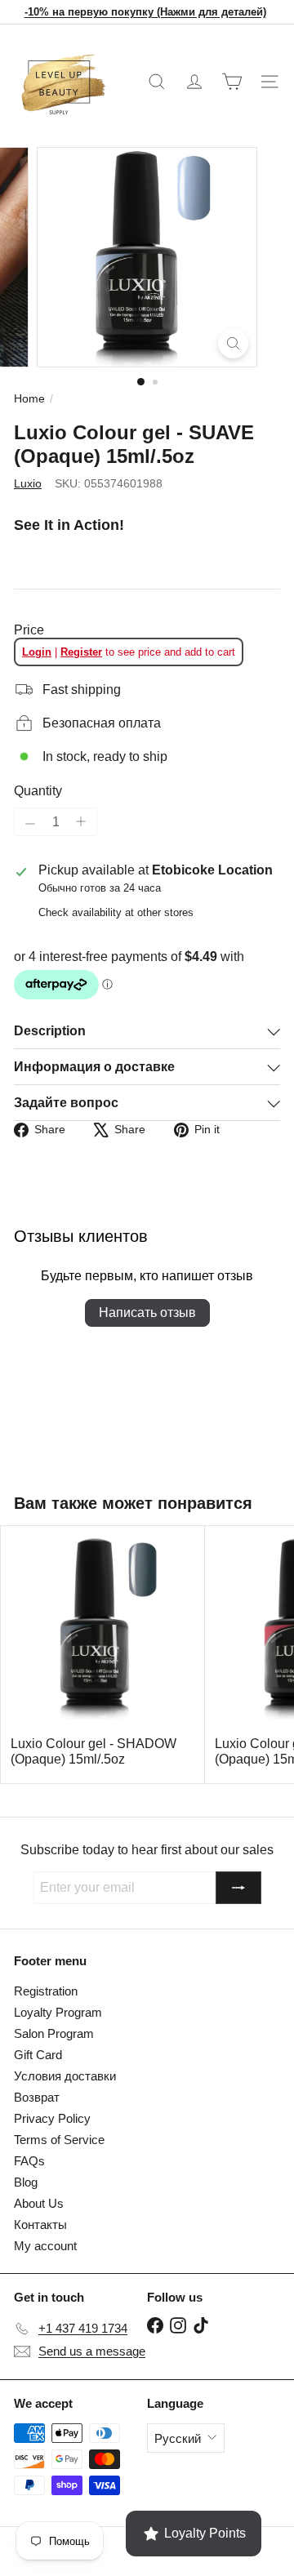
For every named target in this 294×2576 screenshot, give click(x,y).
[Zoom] (233, 343)
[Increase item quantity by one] (81, 822)
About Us (39, 2203)
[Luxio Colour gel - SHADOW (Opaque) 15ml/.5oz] (103, 1655)
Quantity (38, 791)
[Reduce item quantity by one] (30, 824)
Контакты (40, 2225)
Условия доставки (65, 2076)
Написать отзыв (147, 1312)
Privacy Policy (52, 2118)
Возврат (37, 2097)
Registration (46, 1991)
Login (37, 652)
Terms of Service (59, 2140)
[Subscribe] (238, 1888)
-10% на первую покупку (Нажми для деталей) (145, 12)
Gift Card (38, 2055)
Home (29, 398)
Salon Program (54, 2033)
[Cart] (232, 82)
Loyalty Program (58, 2012)
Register (81, 652)
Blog (26, 2182)
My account (45, 2246)
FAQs (29, 2161)
